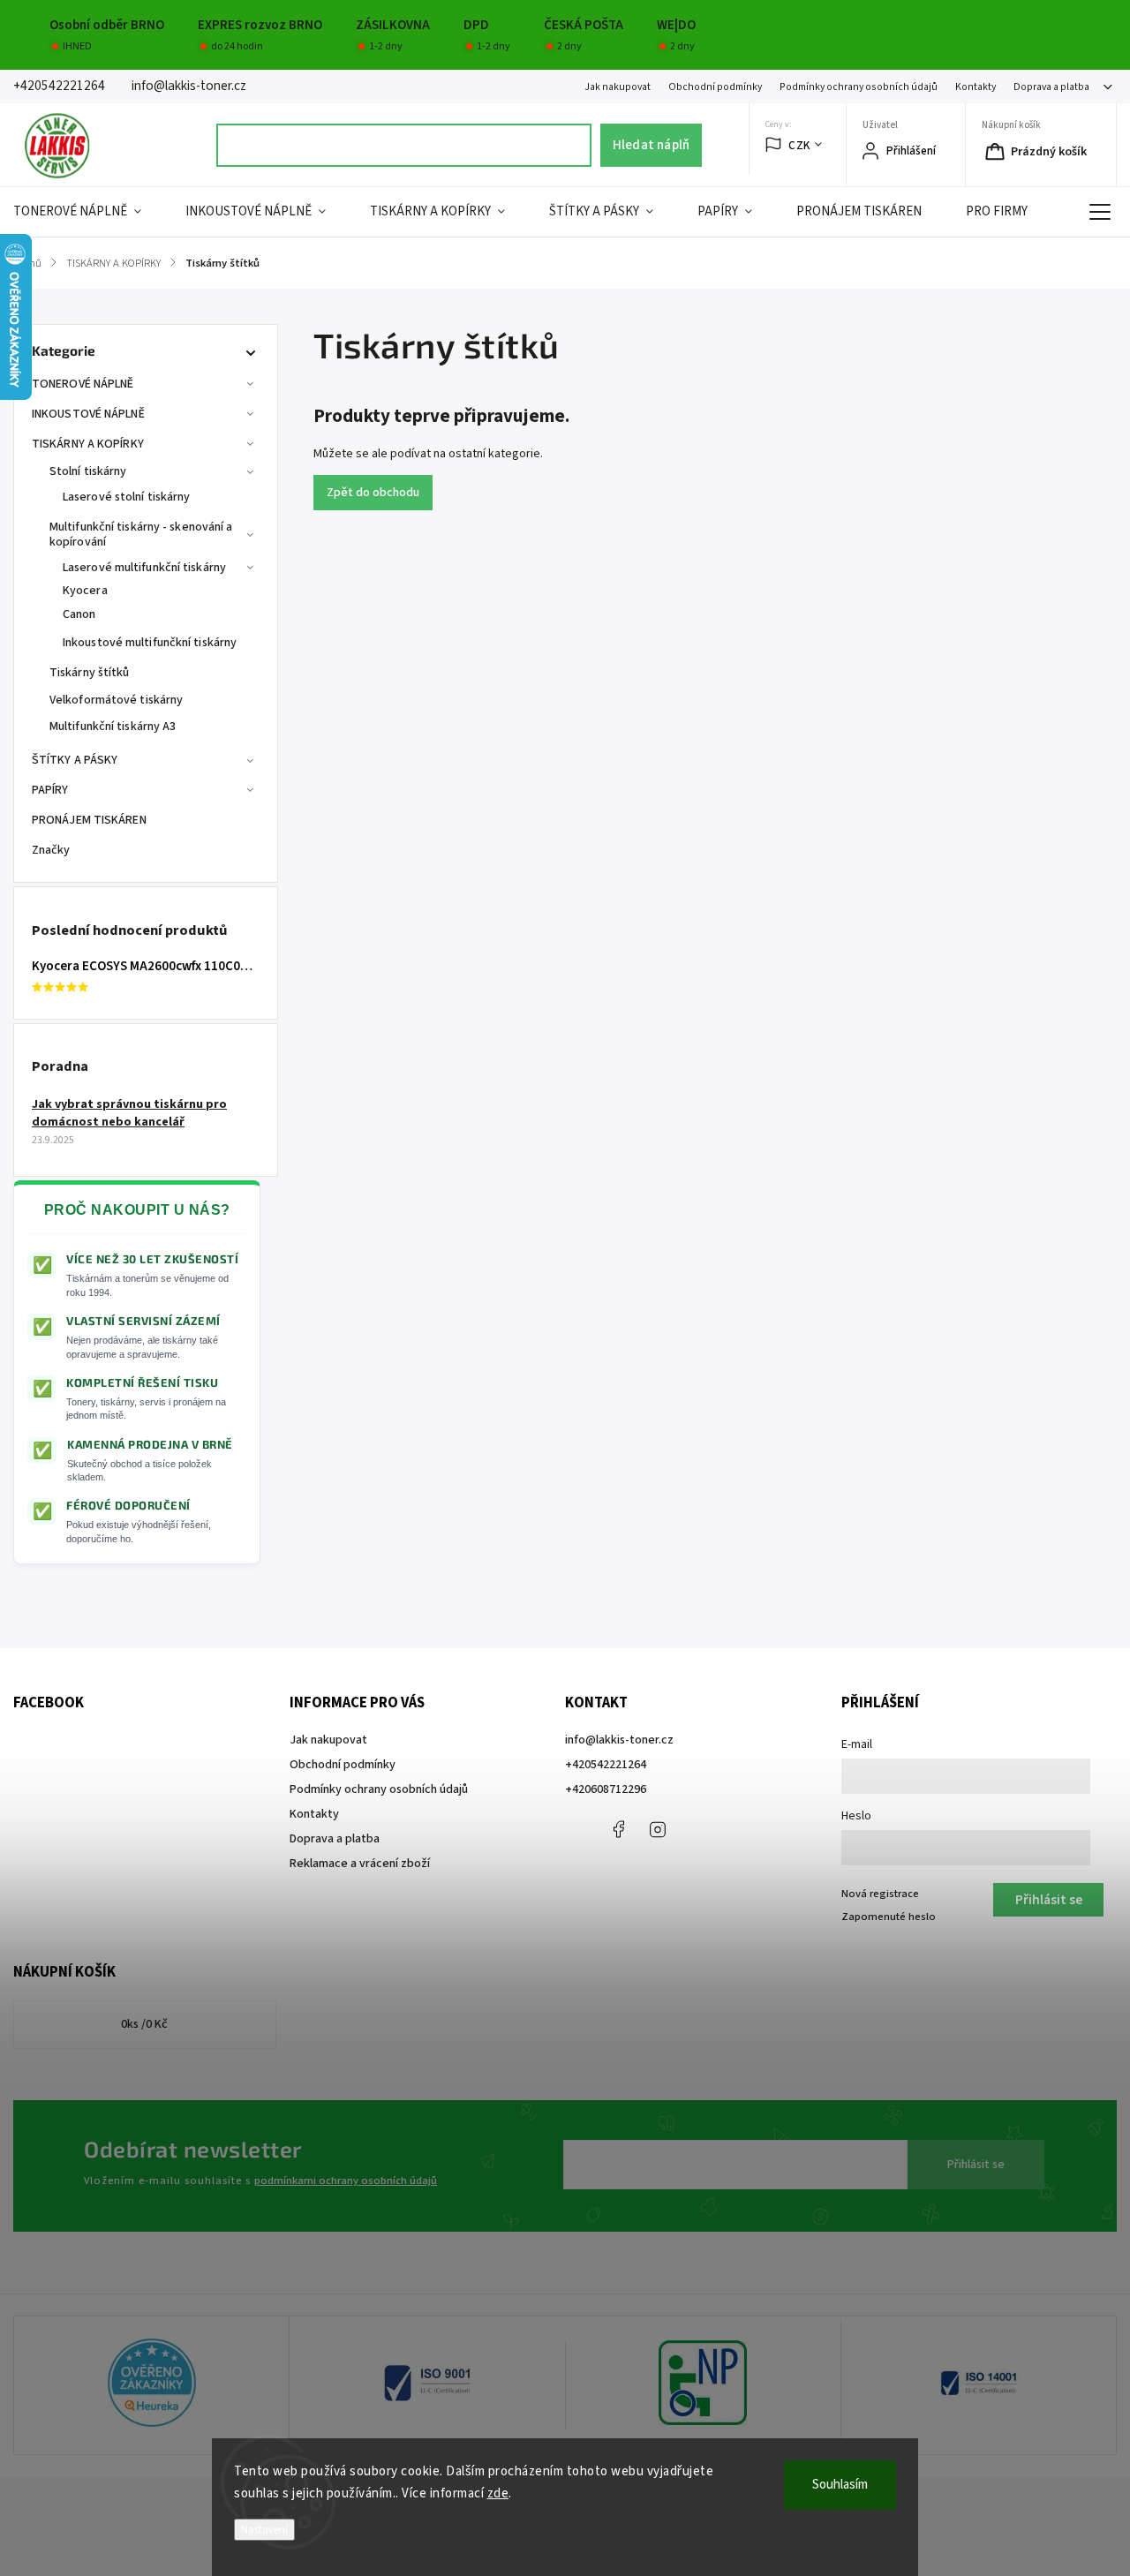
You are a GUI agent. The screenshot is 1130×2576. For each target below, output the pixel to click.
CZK (799, 145)
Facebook (618, 1829)
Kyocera (85, 591)
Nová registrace (880, 1894)
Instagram (658, 1829)
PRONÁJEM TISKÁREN (89, 820)
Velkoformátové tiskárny (116, 700)
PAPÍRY (50, 790)
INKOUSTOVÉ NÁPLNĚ (88, 414)
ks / (144, 2024)
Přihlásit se (976, 2165)
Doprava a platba (1051, 87)
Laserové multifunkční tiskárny (144, 568)
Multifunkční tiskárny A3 (113, 727)
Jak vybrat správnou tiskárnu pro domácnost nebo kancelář (129, 1113)
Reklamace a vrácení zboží (360, 1864)
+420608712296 (606, 1789)
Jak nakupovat (618, 87)
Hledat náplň (651, 145)
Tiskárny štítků (90, 673)
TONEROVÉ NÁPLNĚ (83, 384)
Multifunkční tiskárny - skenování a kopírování (141, 535)
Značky (51, 850)
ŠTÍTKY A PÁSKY (75, 760)
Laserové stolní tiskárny (126, 497)
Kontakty (976, 87)
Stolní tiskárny (88, 471)
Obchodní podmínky (715, 87)
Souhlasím (840, 2485)
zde (498, 2493)
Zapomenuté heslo (889, 1917)
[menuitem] (88, 212)
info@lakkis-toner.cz (619, 1740)
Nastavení (264, 2530)
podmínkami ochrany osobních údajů (346, 2181)
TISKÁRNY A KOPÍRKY (88, 444)
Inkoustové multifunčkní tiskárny (150, 643)
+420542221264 (606, 1765)
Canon (79, 614)
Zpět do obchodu (373, 493)
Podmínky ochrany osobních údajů (859, 87)
